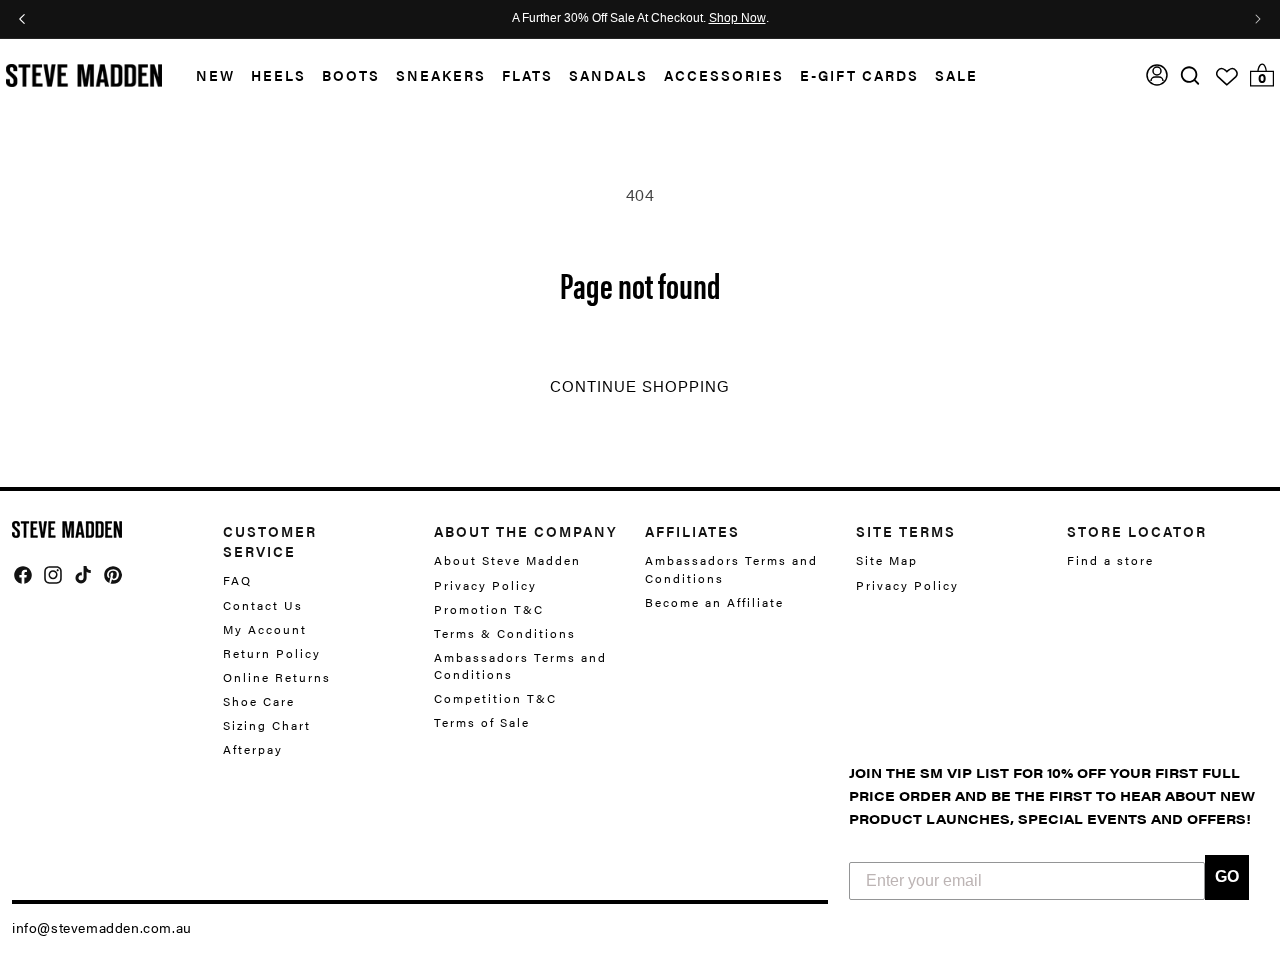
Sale (956, 75)
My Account (265, 629)
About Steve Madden (507, 560)
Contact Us (263, 605)
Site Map (887, 560)
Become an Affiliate (714, 602)
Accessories (724, 75)
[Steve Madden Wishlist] (1227, 77)
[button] (207, 75)
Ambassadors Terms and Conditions (520, 665)
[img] (1190, 75)
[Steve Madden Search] (1190, 75)
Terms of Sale (482, 722)
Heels (278, 75)
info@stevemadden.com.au (102, 927)
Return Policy (272, 653)
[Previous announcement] (22, 19)
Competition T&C (495, 698)
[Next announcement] (1258, 19)
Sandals (608, 75)
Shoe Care (259, 701)
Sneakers (441, 75)
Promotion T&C (489, 609)
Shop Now (737, 19)
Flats (527, 75)
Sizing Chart (267, 725)
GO (1227, 876)
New (215, 75)
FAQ (237, 580)
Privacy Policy (485, 585)
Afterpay (253, 749)
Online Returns (277, 677)
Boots (351, 75)
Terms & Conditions (505, 633)
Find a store (1110, 560)
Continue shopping (640, 387)
